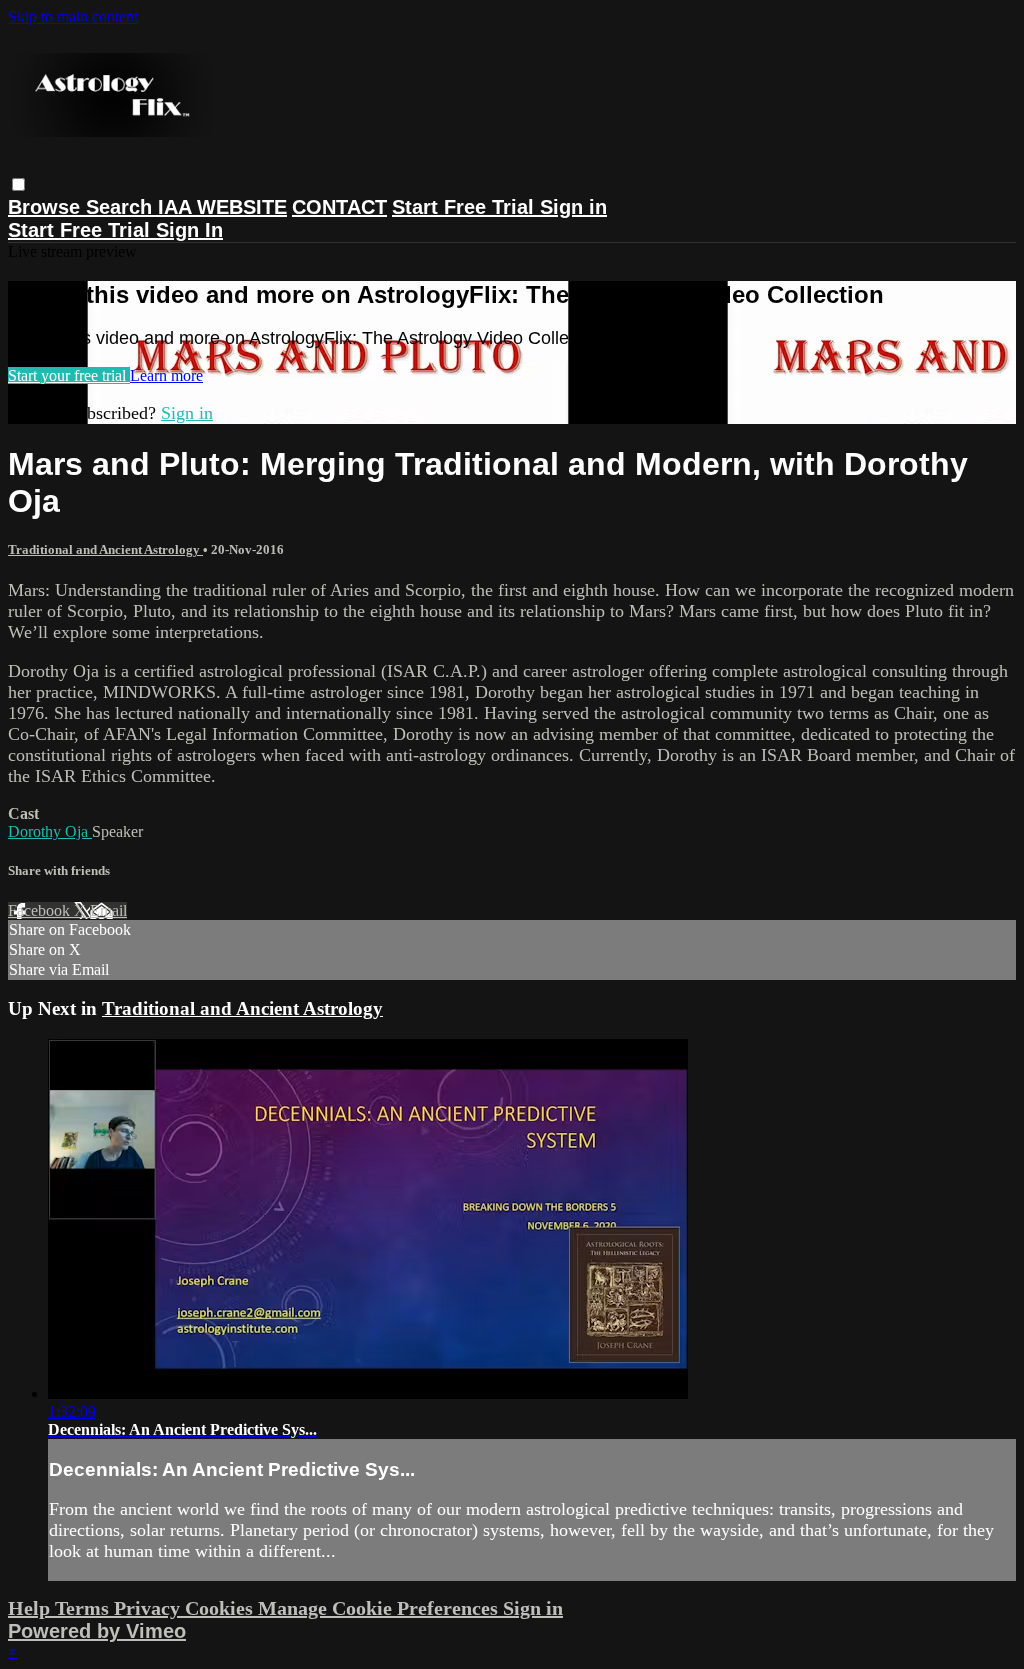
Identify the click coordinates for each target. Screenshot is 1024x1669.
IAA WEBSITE (222, 207)
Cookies (221, 1608)
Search (122, 207)
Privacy (149, 1608)
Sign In (189, 230)
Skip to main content (73, 16)
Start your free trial (69, 375)
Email (108, 910)
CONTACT (339, 207)
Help (31, 1608)
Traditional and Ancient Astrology (105, 549)
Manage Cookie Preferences (380, 1608)
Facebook (41, 910)
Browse (47, 207)
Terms (84, 1608)
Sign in (573, 207)
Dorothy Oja (50, 831)
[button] (18, 184)
